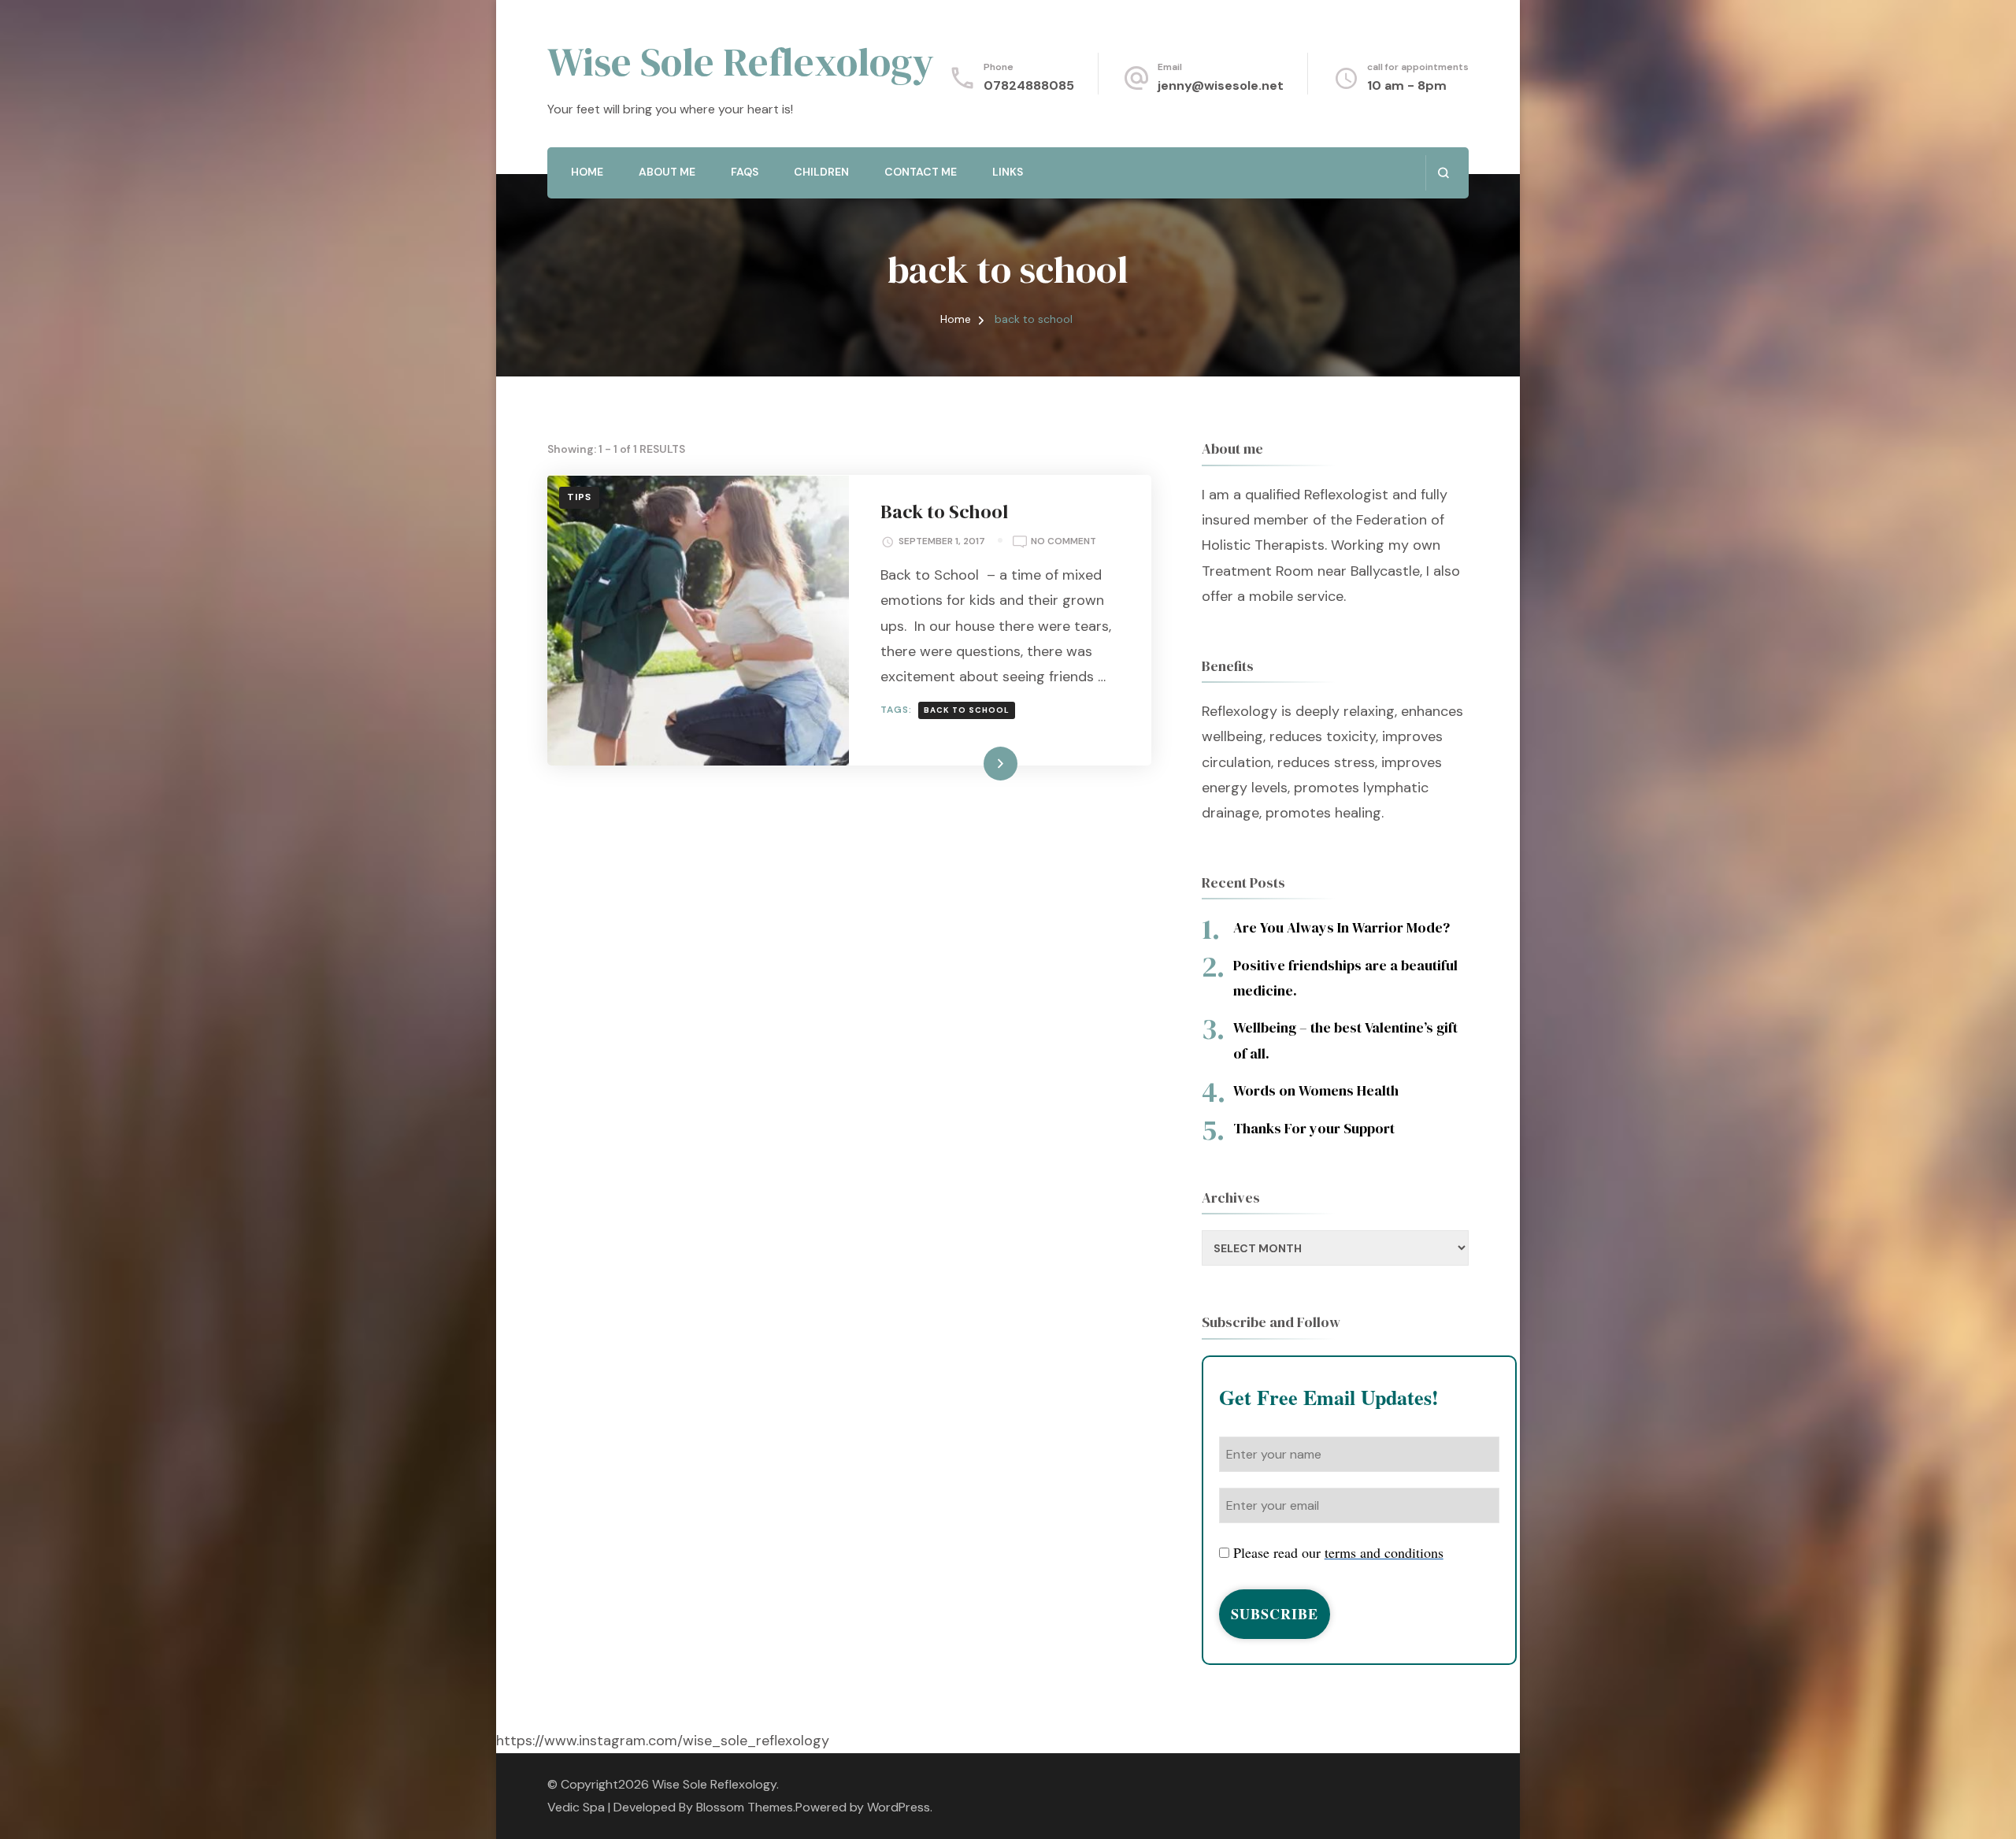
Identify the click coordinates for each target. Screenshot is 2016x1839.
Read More (975, 763)
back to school (967, 710)
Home (587, 172)
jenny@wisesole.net (1221, 85)
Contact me (921, 172)
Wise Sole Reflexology (741, 61)
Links (1008, 172)
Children (821, 172)
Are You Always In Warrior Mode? (1342, 927)
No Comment (1064, 542)
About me (667, 172)
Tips (579, 497)
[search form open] (1443, 173)
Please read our (1338, 1552)
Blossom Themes (745, 1807)
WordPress (899, 1807)
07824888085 (1029, 85)
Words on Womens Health (1316, 1090)
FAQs (745, 172)
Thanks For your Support (1314, 1128)
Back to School (944, 512)
